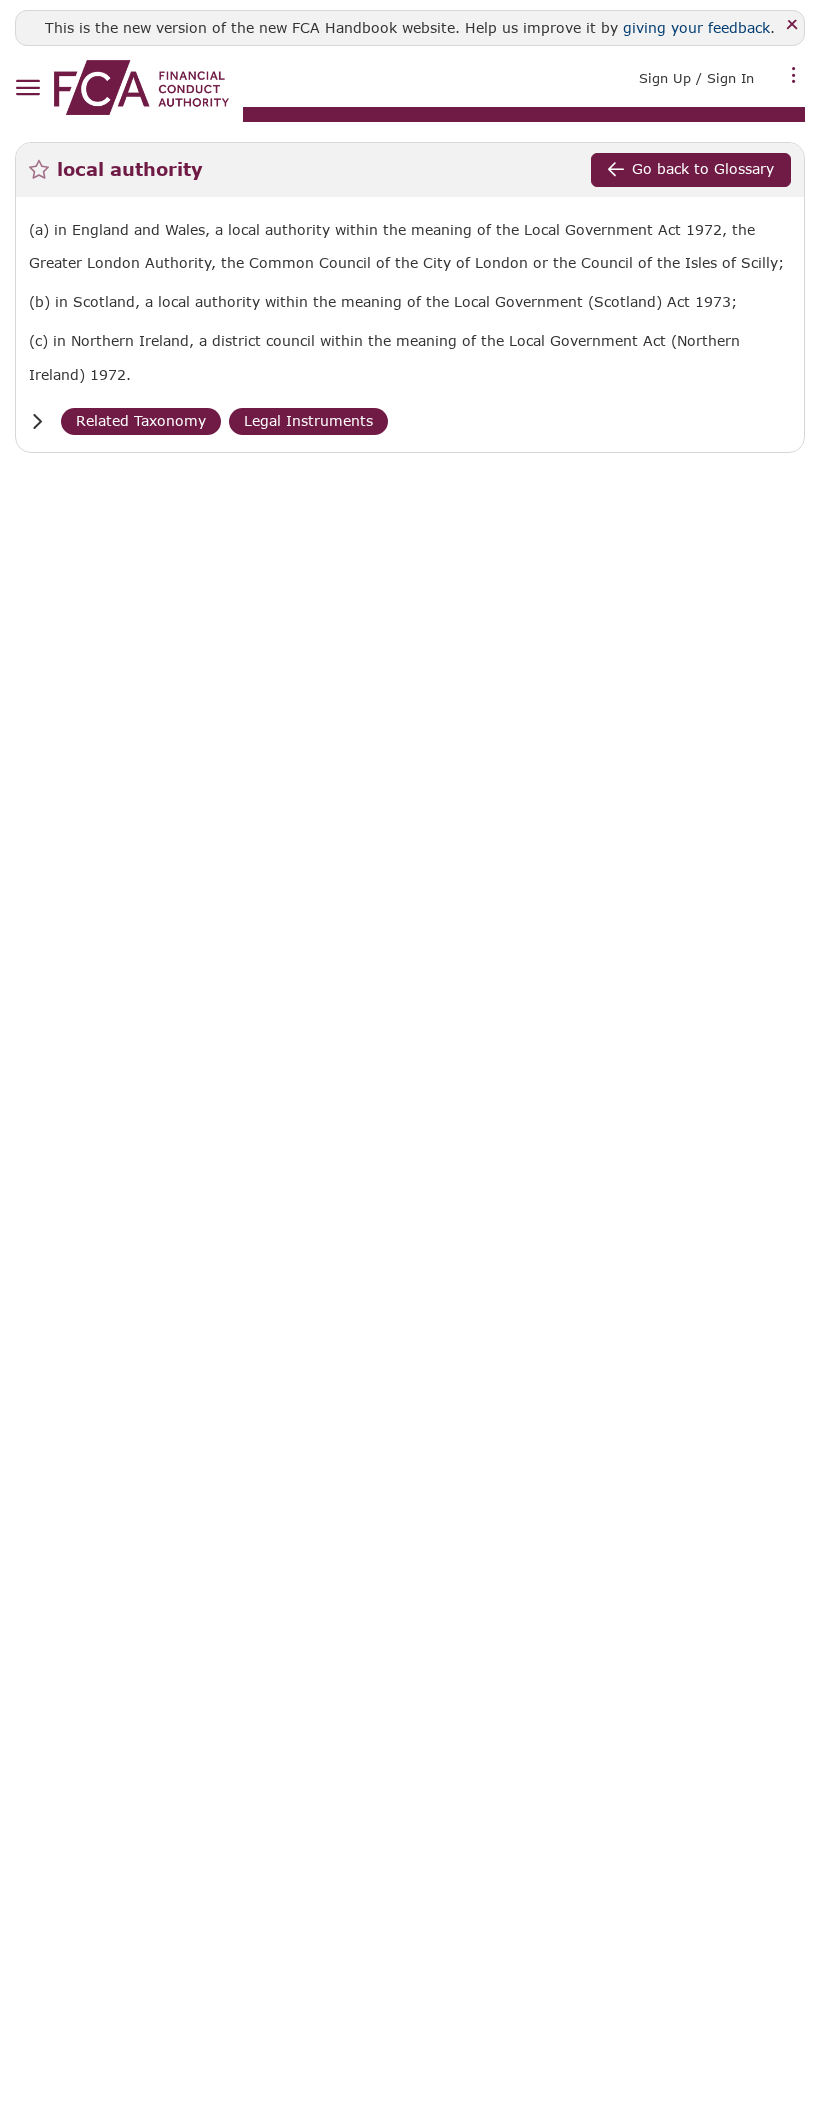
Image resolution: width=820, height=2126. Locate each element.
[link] (141, 87)
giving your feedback (696, 27)
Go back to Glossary (703, 168)
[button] (37, 421)
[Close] (792, 25)
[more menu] (794, 76)
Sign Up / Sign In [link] (696, 78)
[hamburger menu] (27, 88)
